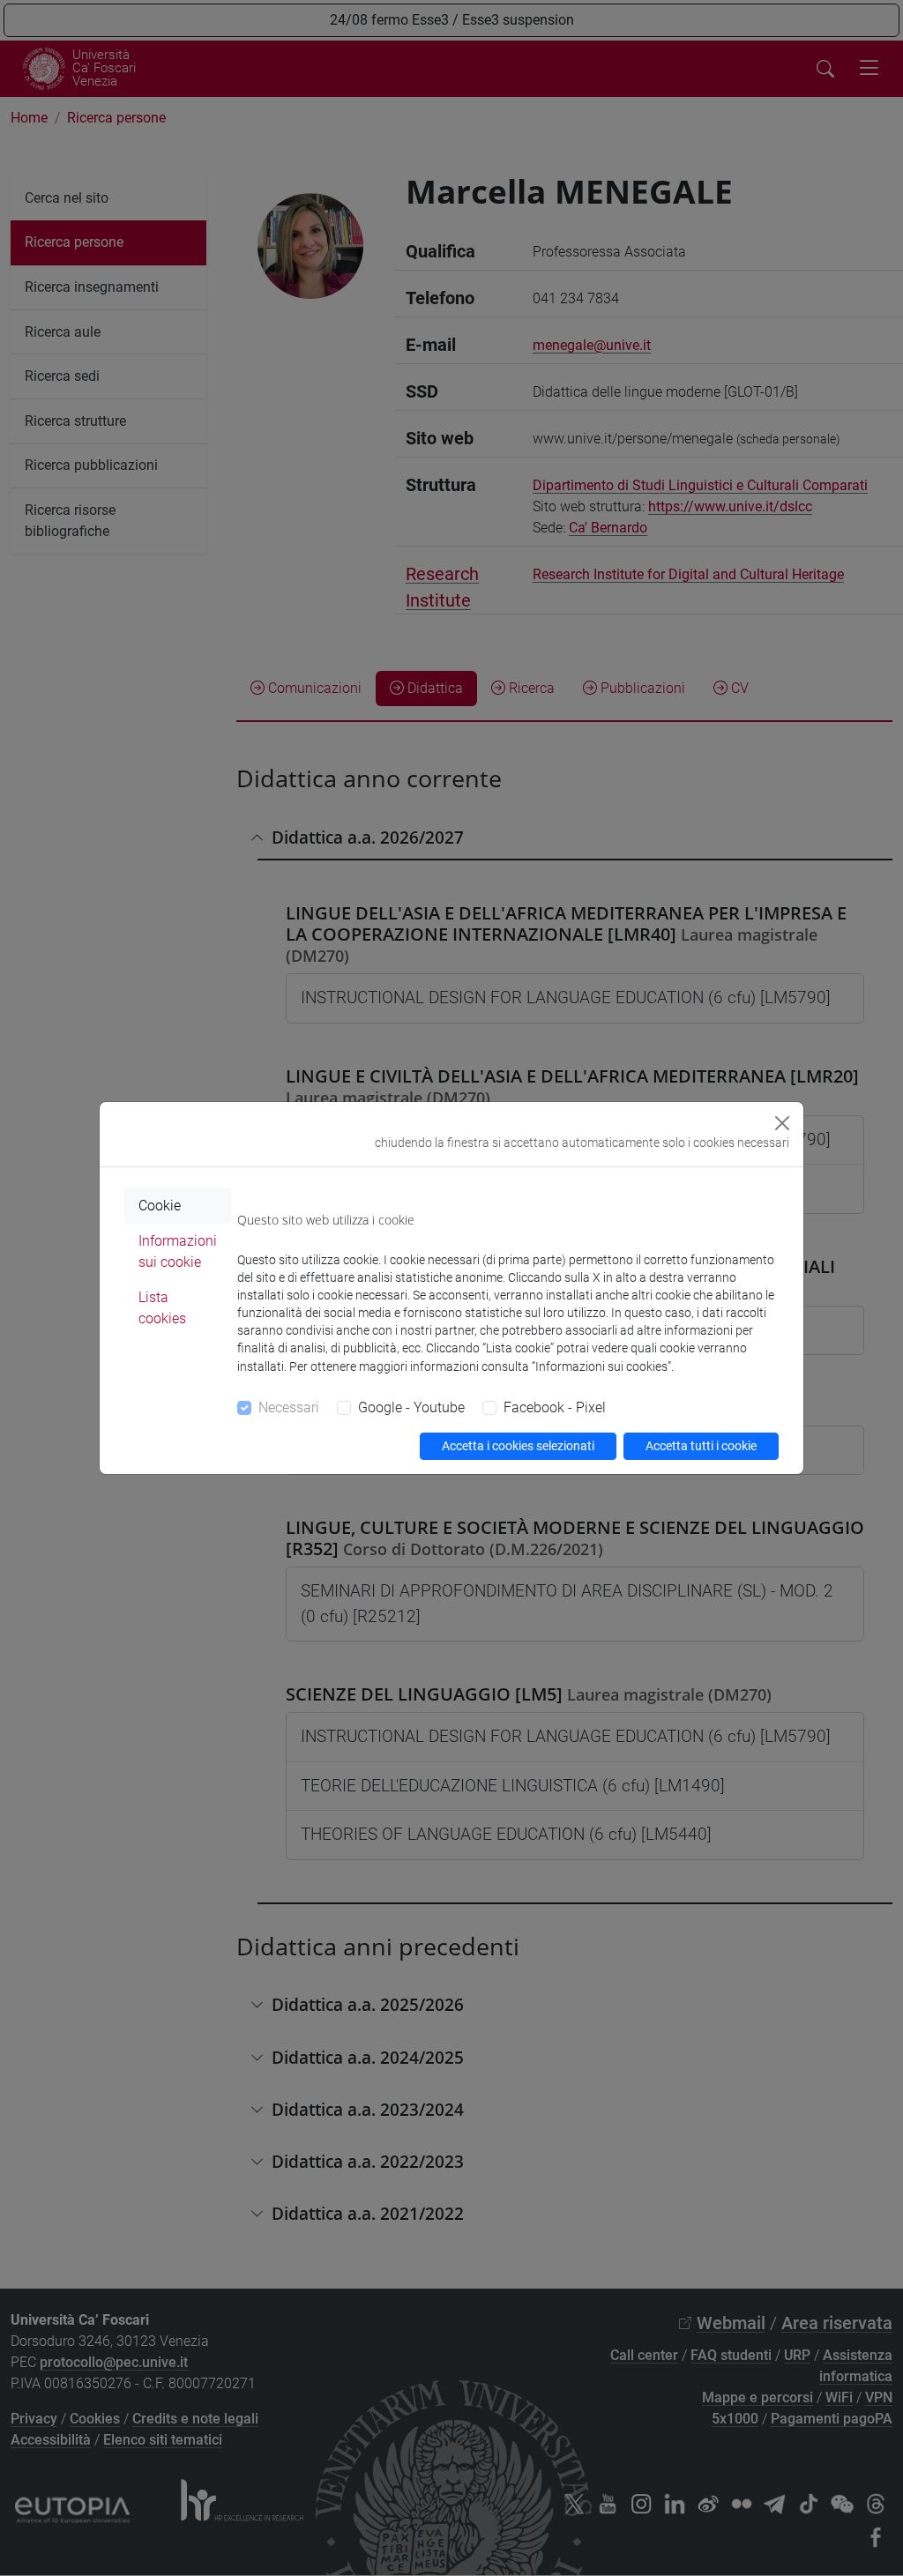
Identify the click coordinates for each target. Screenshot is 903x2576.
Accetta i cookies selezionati (518, 1446)
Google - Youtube (411, 1407)
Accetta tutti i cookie (701, 1446)
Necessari (289, 1407)
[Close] (782, 1123)
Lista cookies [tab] (162, 1308)
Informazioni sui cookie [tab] (178, 1251)
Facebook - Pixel (555, 1407)
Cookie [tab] (160, 1206)
